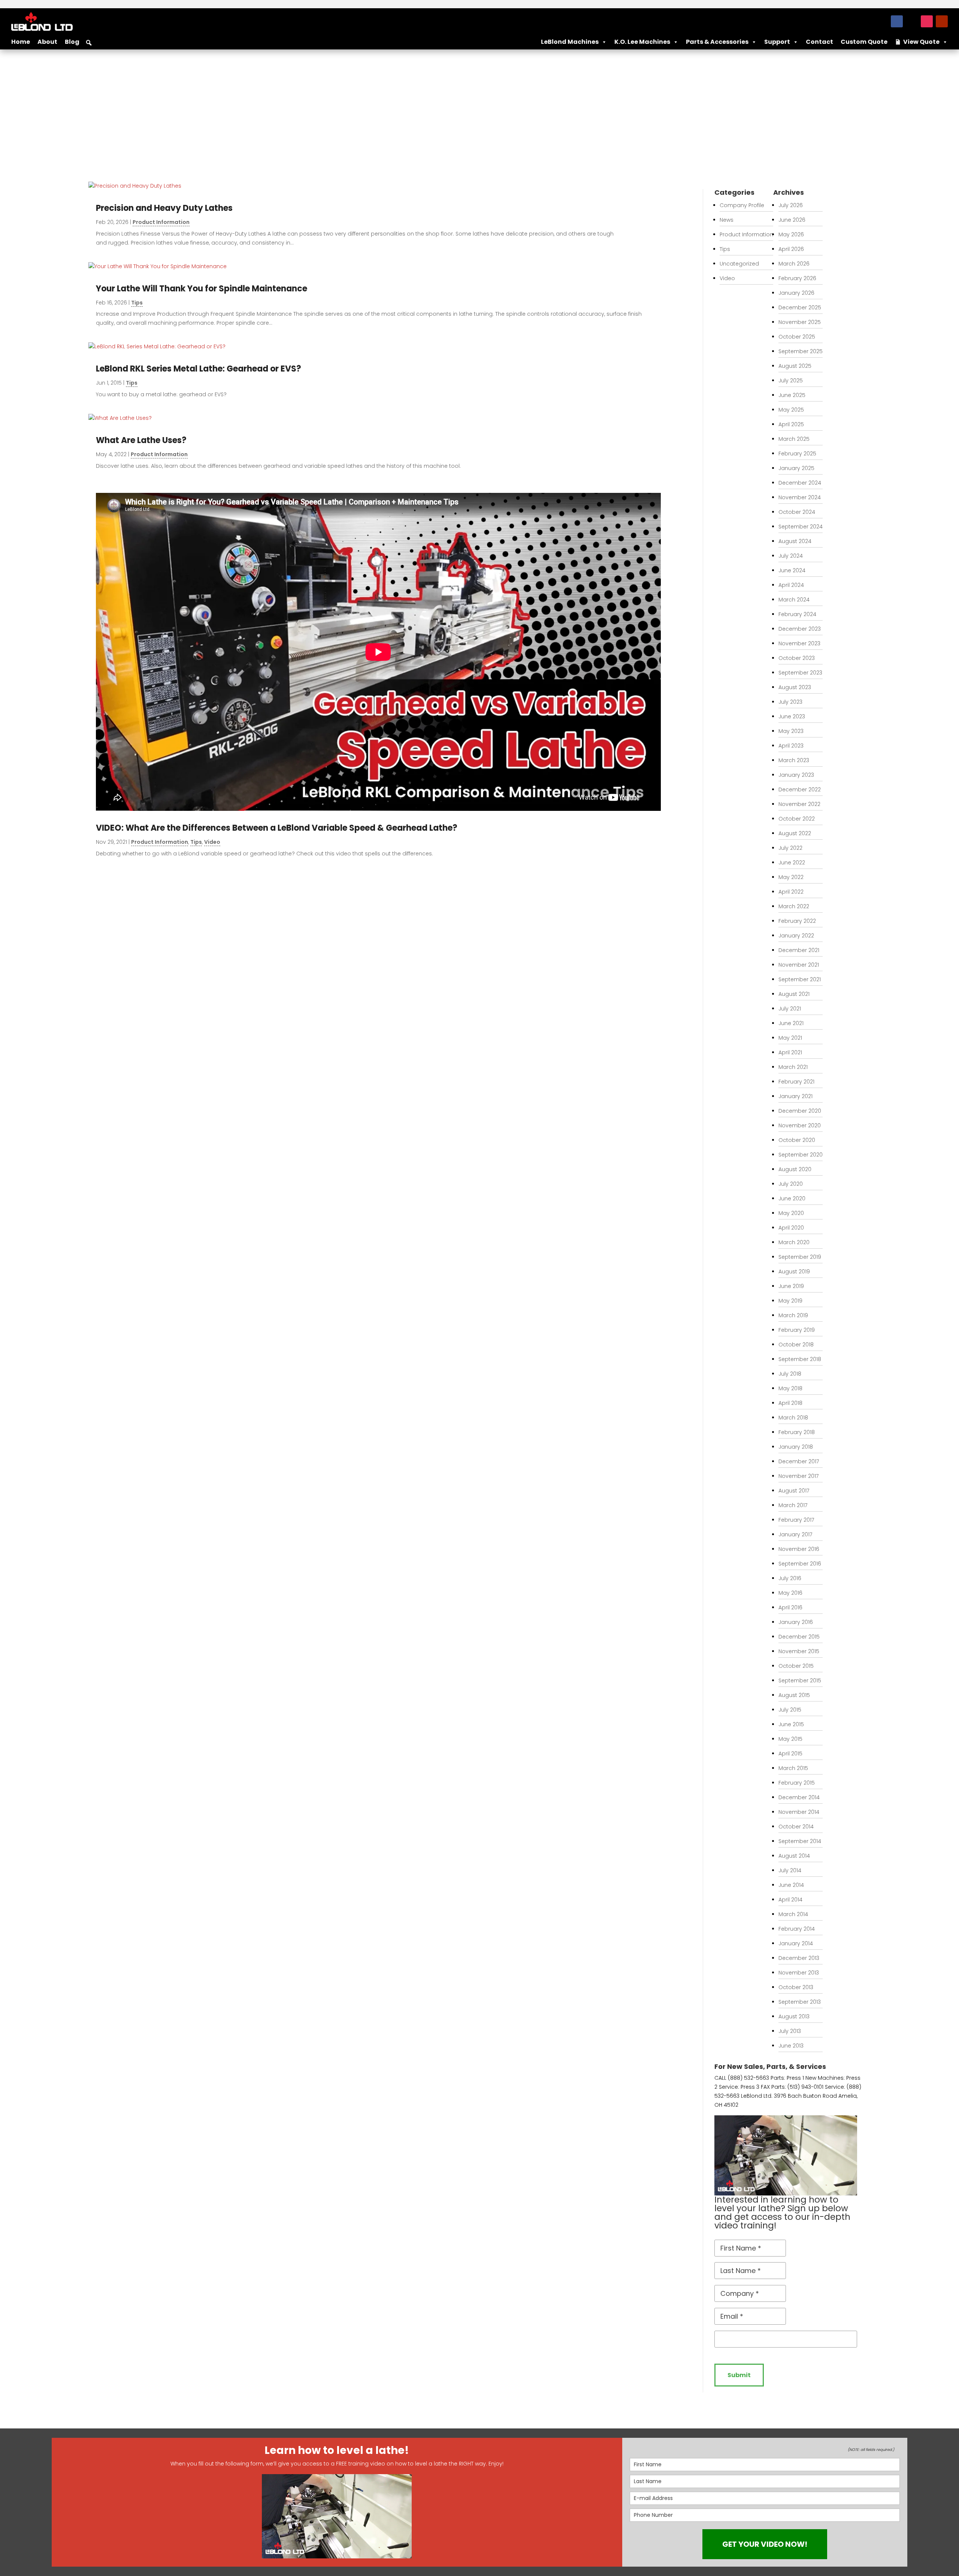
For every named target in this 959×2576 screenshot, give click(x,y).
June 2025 (792, 395)
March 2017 (793, 1505)
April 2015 (790, 1754)
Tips (137, 303)
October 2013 (796, 1987)
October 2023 (797, 658)
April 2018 (790, 1403)
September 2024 (801, 527)
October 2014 (796, 1827)
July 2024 (791, 556)
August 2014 (794, 1856)
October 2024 (797, 512)
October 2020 (797, 1140)
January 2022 (796, 936)
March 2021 (793, 1067)
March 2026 (794, 264)
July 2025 (791, 381)
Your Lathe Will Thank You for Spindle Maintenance (202, 289)
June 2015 (791, 1724)
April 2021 (790, 1052)
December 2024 (800, 483)
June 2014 (791, 1885)
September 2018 (800, 1359)
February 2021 (796, 1082)
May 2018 (790, 1388)
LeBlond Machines (570, 42)
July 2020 (791, 1184)
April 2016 (790, 1607)
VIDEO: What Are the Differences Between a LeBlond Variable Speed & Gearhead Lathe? (277, 828)
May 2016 (790, 1593)
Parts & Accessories (717, 42)
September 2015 (800, 1681)
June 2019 (791, 1286)
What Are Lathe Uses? (141, 440)
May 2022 (791, 877)
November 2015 (799, 1651)
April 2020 (791, 1228)
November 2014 (799, 1812)
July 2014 (790, 1870)
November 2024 (800, 497)
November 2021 (799, 965)
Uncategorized (739, 264)
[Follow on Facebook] (897, 21)
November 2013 (799, 1973)
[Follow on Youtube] (942, 21)
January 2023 (796, 775)
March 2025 (794, 439)
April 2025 (791, 424)
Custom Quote (864, 42)
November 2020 (800, 1125)
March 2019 (793, 1315)
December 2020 (800, 1111)
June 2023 (792, 716)
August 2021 (794, 994)
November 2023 (799, 643)
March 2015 (793, 1768)
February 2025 (797, 454)
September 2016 (800, 1564)
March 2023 (794, 760)
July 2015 (790, 1710)
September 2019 (800, 1257)
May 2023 (791, 731)
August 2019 (794, 1272)
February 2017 (796, 1520)
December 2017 (799, 1461)
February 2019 (797, 1330)
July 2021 (790, 1009)
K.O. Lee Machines (642, 42)
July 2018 (790, 1374)
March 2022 (794, 906)
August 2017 (794, 1491)
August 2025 (795, 366)
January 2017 (795, 1534)
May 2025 (791, 410)
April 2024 (791, 585)
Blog (72, 42)
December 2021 (799, 950)
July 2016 (790, 1578)
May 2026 (791, 234)
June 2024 (792, 570)
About (47, 42)
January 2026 (796, 293)
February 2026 (797, 278)
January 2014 (796, 1943)
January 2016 (796, 1622)
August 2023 (795, 687)
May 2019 (790, 1301)
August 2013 (794, 2016)
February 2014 (797, 1929)
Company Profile (742, 205)
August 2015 (794, 1695)
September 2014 (800, 1841)
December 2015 (799, 1637)
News (727, 220)
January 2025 (796, 468)
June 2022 (792, 863)
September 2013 (800, 2002)
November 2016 (799, 1549)
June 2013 (791, 2046)
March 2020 (794, 1242)
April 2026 (791, 249)
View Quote (921, 42)
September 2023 (800, 673)
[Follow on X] (912, 21)
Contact (819, 42)
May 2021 (790, 1038)
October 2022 (797, 819)
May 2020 (791, 1213)
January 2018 (796, 1447)
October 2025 (797, 337)
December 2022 (800, 790)
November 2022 (799, 804)
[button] (89, 43)
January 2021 (795, 1096)
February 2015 (797, 1783)
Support (777, 42)
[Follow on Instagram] (927, 21)
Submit (739, 2375)
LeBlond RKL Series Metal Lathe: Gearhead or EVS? (199, 369)
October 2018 (796, 1345)
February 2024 (797, 614)
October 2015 (796, 1666)
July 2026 (791, 205)
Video (212, 842)
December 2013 (799, 1958)
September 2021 (800, 979)
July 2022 (790, 848)
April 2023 (791, 746)
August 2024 (795, 541)
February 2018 (797, 1432)
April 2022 (791, 892)
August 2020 (795, 1169)
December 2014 (799, 1797)
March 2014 (793, 1914)
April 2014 (790, 1900)
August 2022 (795, 833)
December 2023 (800, 629)
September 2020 (801, 1155)
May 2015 (790, 1739)
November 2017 (798, 1476)
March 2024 (794, 600)
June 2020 (792, 1198)
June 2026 (792, 220)
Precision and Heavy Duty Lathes (164, 208)
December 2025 (800, 307)
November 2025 (800, 322)
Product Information (161, 222)
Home (21, 42)
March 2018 (793, 1418)
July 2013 (790, 2031)
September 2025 (801, 351)
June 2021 (791, 1023)
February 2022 (797, 921)
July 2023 (790, 702)
